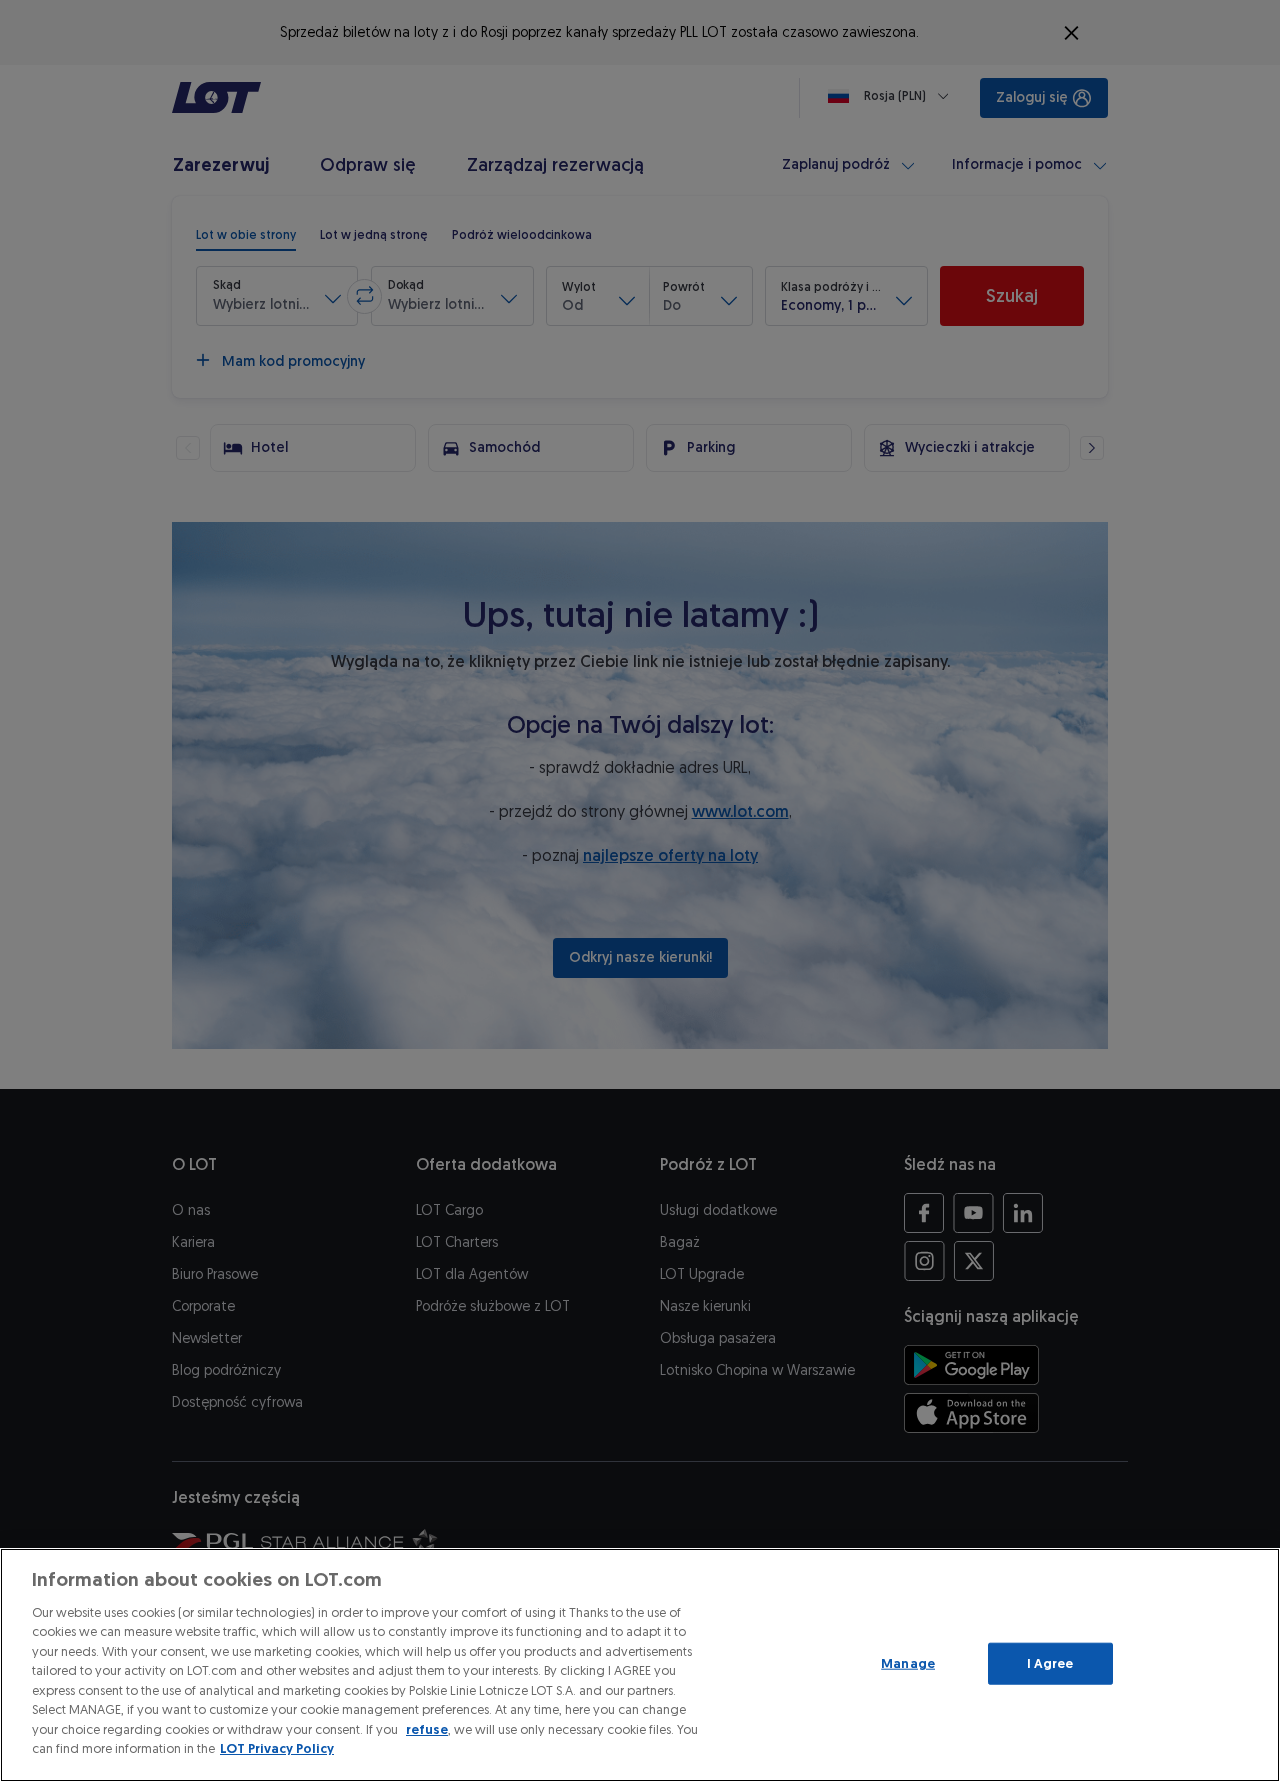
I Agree (1050, 1663)
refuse (427, 1729)
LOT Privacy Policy (277, 1748)
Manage (908, 1663)
